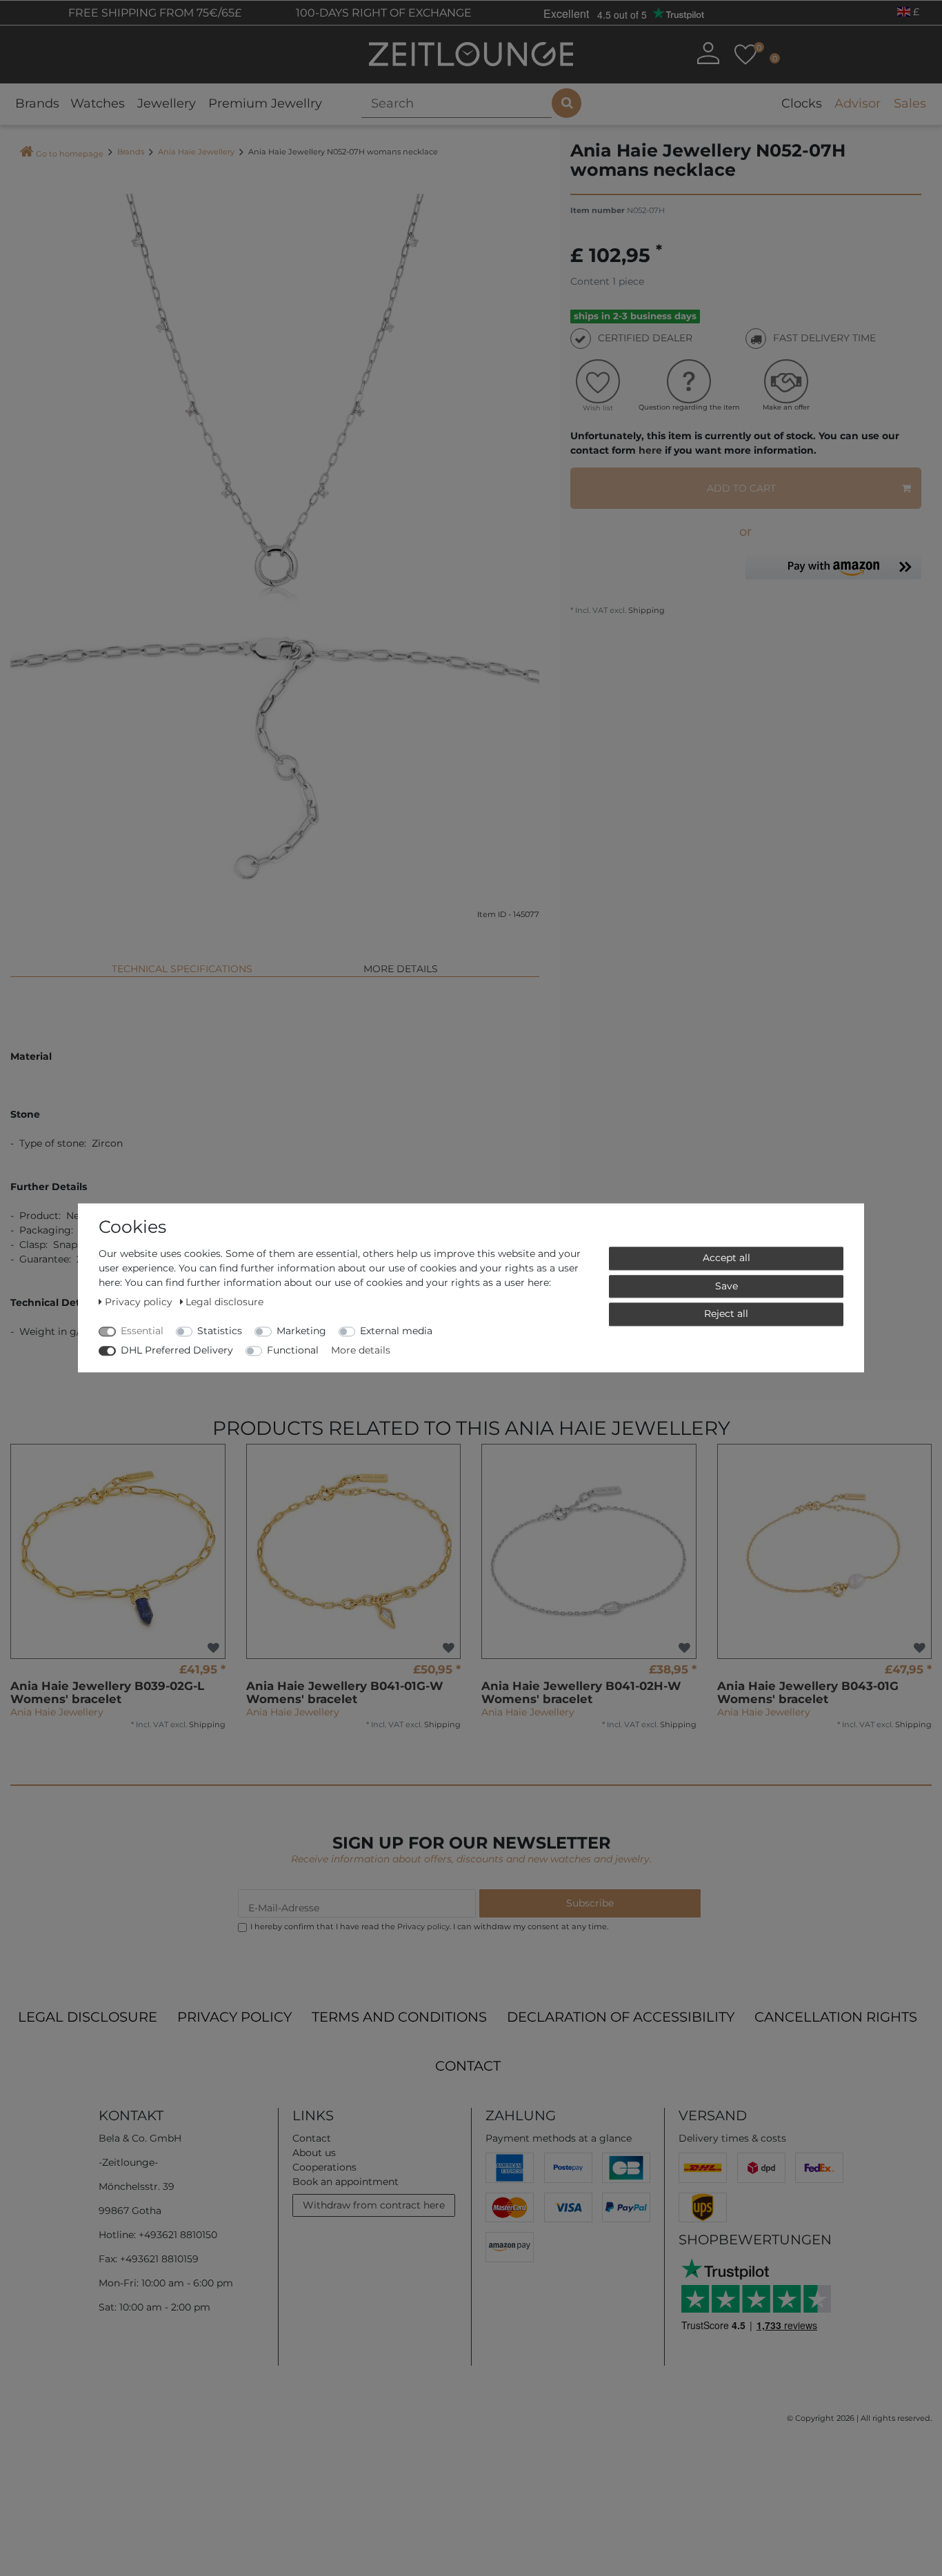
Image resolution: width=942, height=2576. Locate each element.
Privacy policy (234, 2017)
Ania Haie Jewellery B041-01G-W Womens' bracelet (345, 1692)
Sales (910, 103)
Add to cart (741, 488)
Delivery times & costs (732, 2138)
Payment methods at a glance (559, 2138)
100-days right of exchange (382, 13)
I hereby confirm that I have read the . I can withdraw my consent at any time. (429, 1926)
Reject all (726, 1314)
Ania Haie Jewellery (196, 152)
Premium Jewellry (265, 103)
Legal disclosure (88, 2017)
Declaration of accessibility (621, 2017)
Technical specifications (182, 969)
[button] (833, 571)
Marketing (301, 1331)
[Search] (567, 103)
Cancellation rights (836, 2017)
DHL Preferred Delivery (177, 1350)
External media (396, 1331)
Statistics (220, 1331)
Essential (142, 1331)
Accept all (726, 1258)
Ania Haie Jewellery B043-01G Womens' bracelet (808, 1692)
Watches (98, 103)
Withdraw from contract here (374, 2205)
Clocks (802, 103)
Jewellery (167, 103)
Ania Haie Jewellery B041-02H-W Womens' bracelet (581, 1692)
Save (726, 1286)
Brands (37, 103)
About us (314, 2153)
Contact (468, 2066)
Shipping (645, 610)
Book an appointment (345, 2182)
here (650, 450)
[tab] (182, 963)
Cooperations (324, 2167)
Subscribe (590, 1903)
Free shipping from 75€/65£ (153, 13)
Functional (293, 1350)
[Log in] (708, 53)
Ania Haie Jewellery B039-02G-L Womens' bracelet (107, 1692)
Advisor (858, 103)
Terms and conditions (399, 2017)
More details (401, 969)
